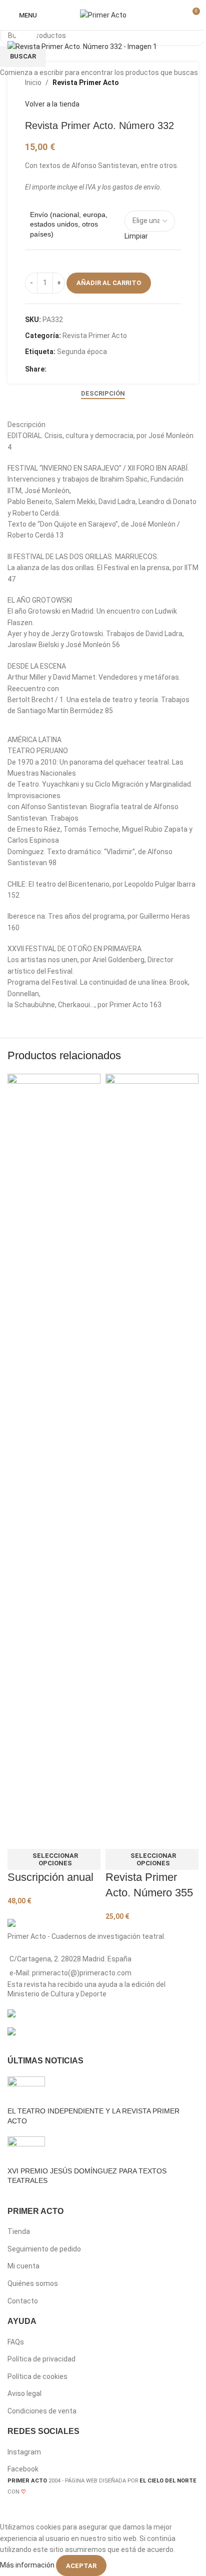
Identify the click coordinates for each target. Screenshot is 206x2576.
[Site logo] (103, 15)
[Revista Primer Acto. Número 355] (152, 1448)
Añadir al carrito (109, 283)
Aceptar (81, 2566)
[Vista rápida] (20, 1836)
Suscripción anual (50, 1877)
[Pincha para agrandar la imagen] (26, 34)
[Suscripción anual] (54, 1448)
